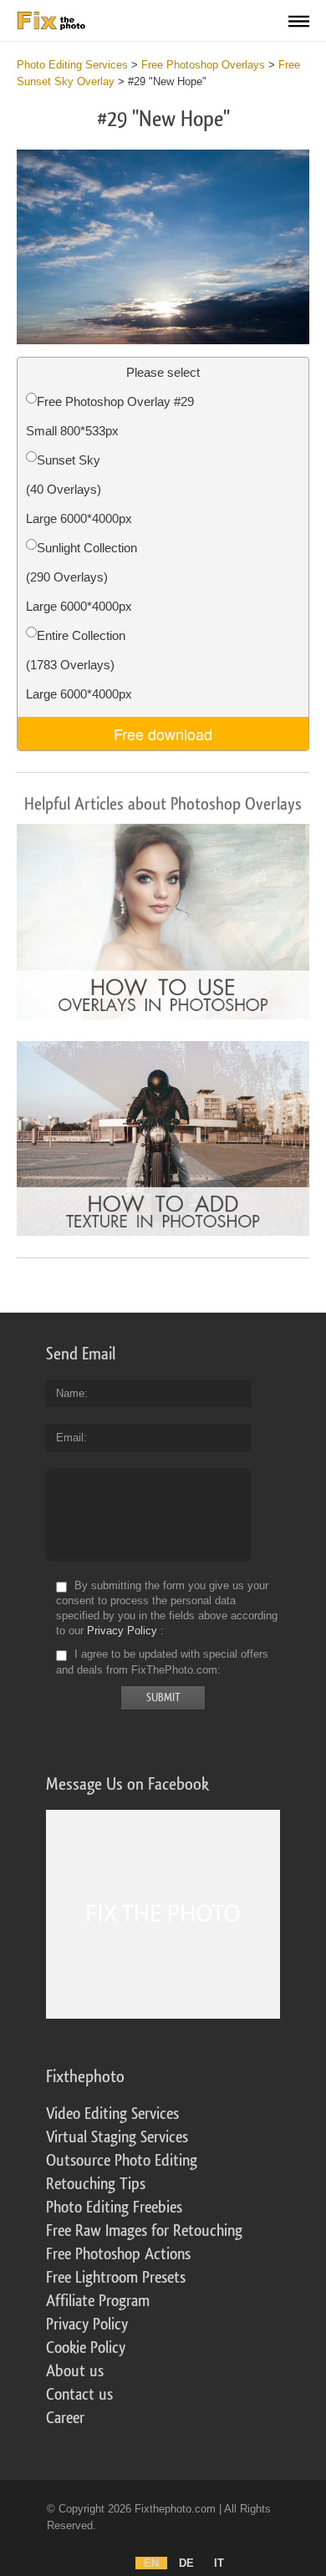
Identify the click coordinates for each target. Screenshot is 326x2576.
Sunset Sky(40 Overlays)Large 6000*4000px (79, 489)
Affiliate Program (98, 2301)
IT (219, 2563)
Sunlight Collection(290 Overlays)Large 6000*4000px (81, 577)
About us (75, 2371)
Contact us (79, 2395)
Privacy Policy (122, 1631)
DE (186, 2563)
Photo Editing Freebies (114, 2208)
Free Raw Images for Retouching (144, 2231)
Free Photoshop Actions (118, 2254)
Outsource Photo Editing (122, 2161)
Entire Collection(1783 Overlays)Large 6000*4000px (79, 665)
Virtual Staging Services (117, 2137)
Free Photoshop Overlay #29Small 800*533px (110, 416)
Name (70, 1393)
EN (151, 2563)
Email (70, 1438)
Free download (163, 734)
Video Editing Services (112, 2114)
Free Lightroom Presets (116, 2278)
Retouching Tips (96, 2184)
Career (65, 2418)
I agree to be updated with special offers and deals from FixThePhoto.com (162, 1662)
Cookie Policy (86, 2348)
